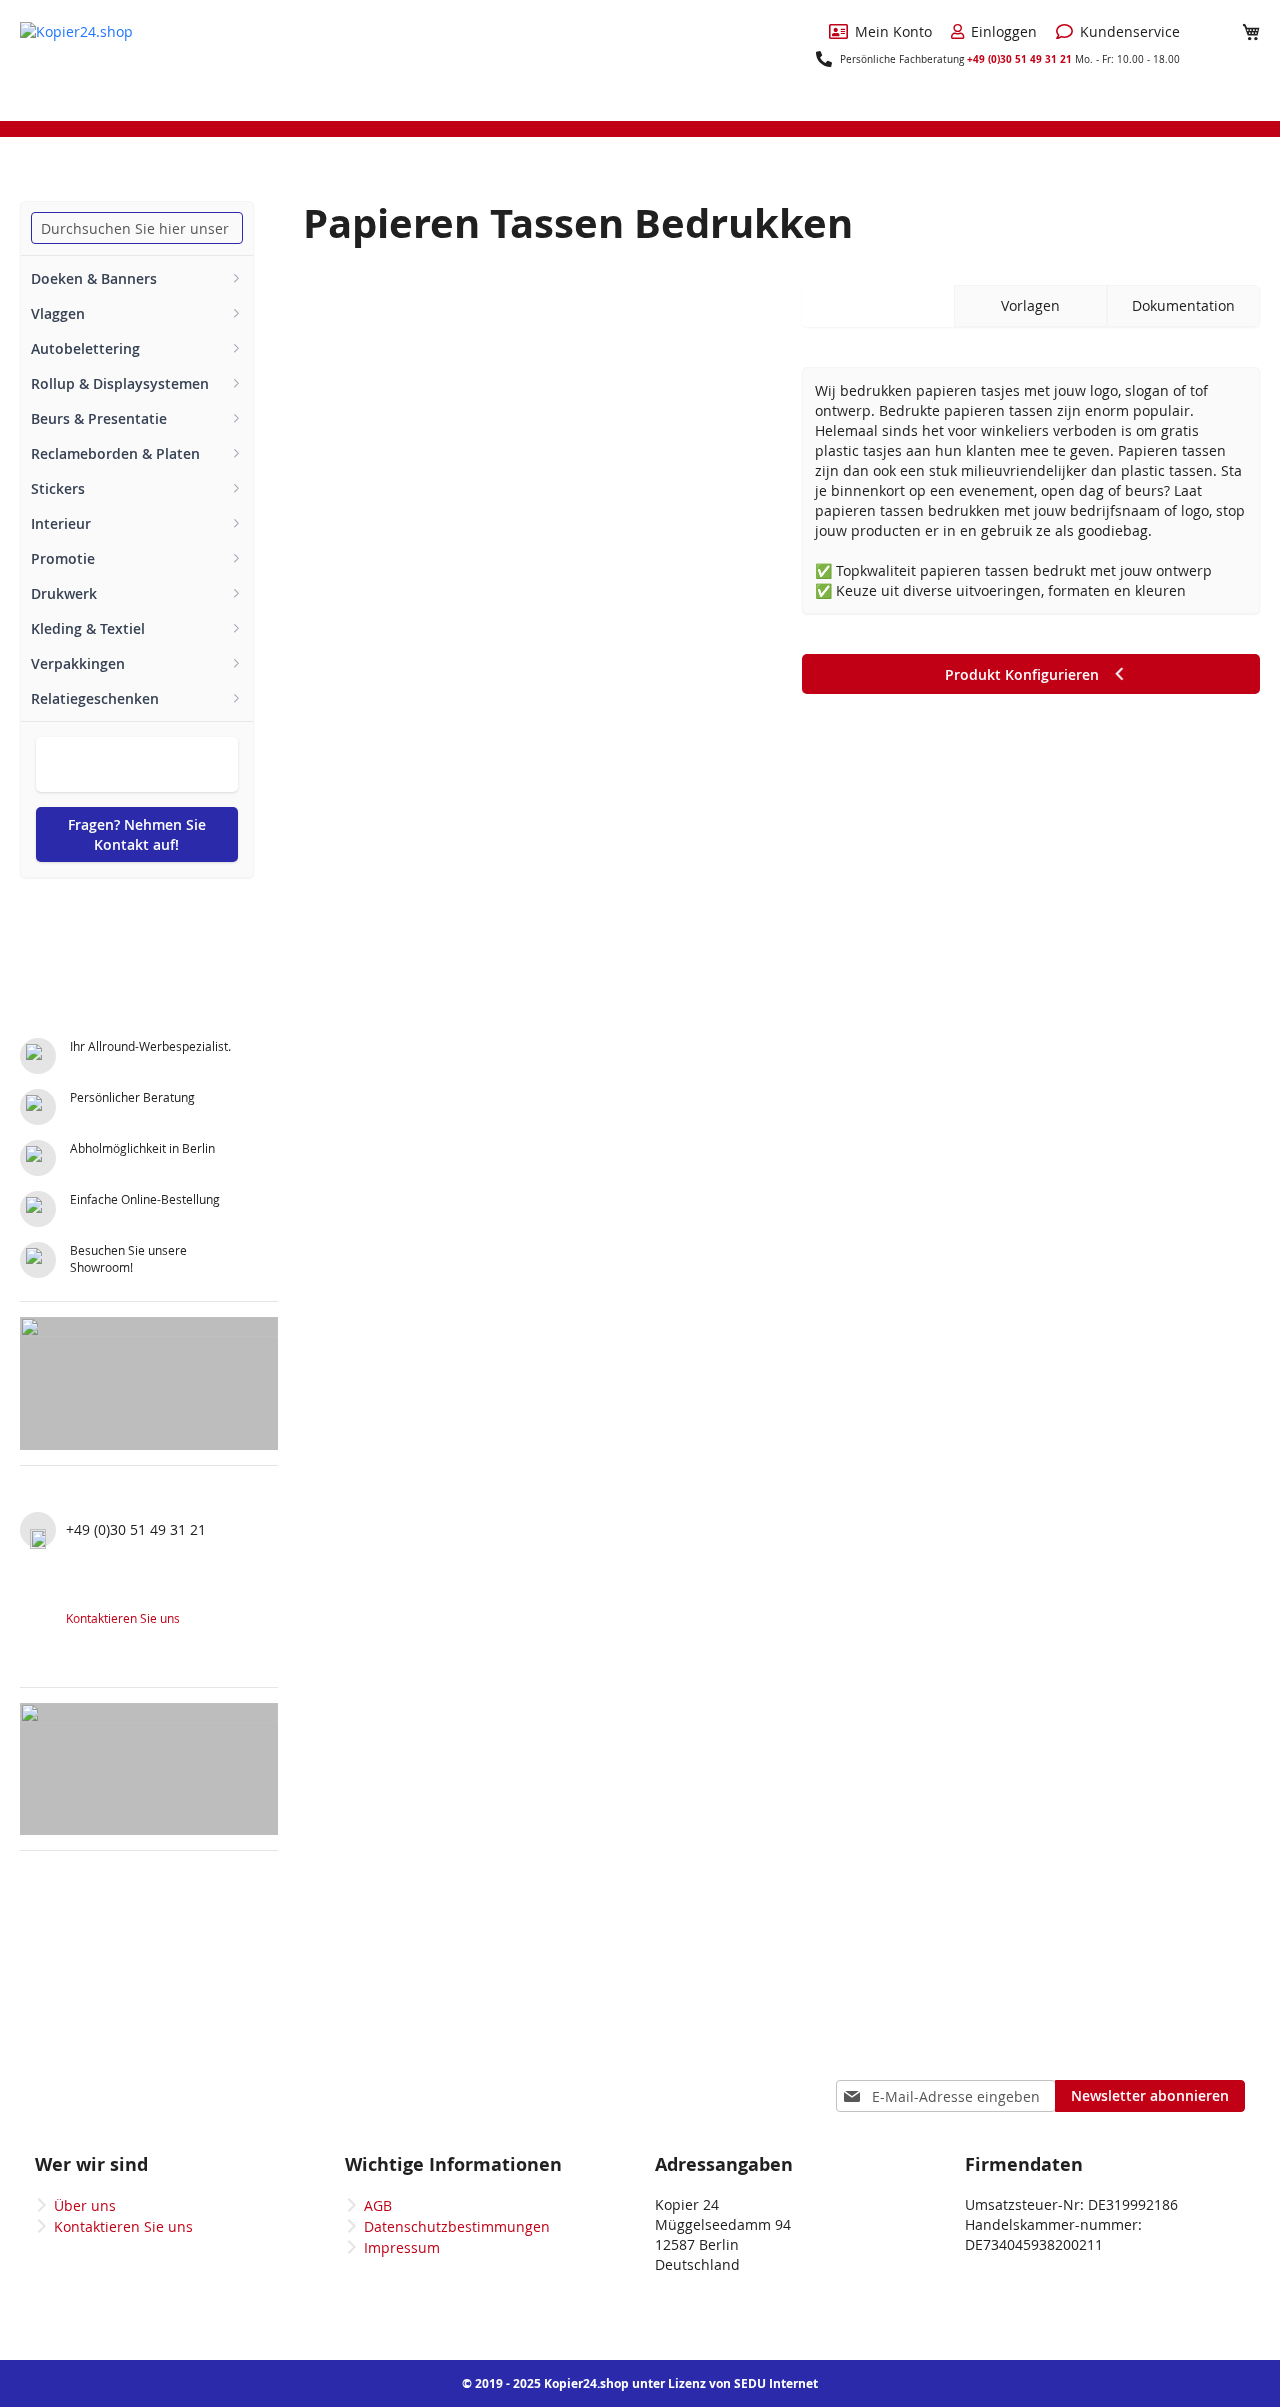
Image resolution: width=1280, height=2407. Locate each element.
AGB (378, 2205)
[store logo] (95, 59)
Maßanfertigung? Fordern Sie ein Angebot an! (137, 764)
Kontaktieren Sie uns (123, 1618)
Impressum (402, 2247)
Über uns (85, 2205)
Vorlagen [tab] (1030, 305)
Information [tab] (878, 305)
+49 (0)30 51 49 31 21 (1019, 59)
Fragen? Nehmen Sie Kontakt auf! (137, 834)
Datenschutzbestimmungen (457, 2226)
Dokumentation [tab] (1183, 305)
